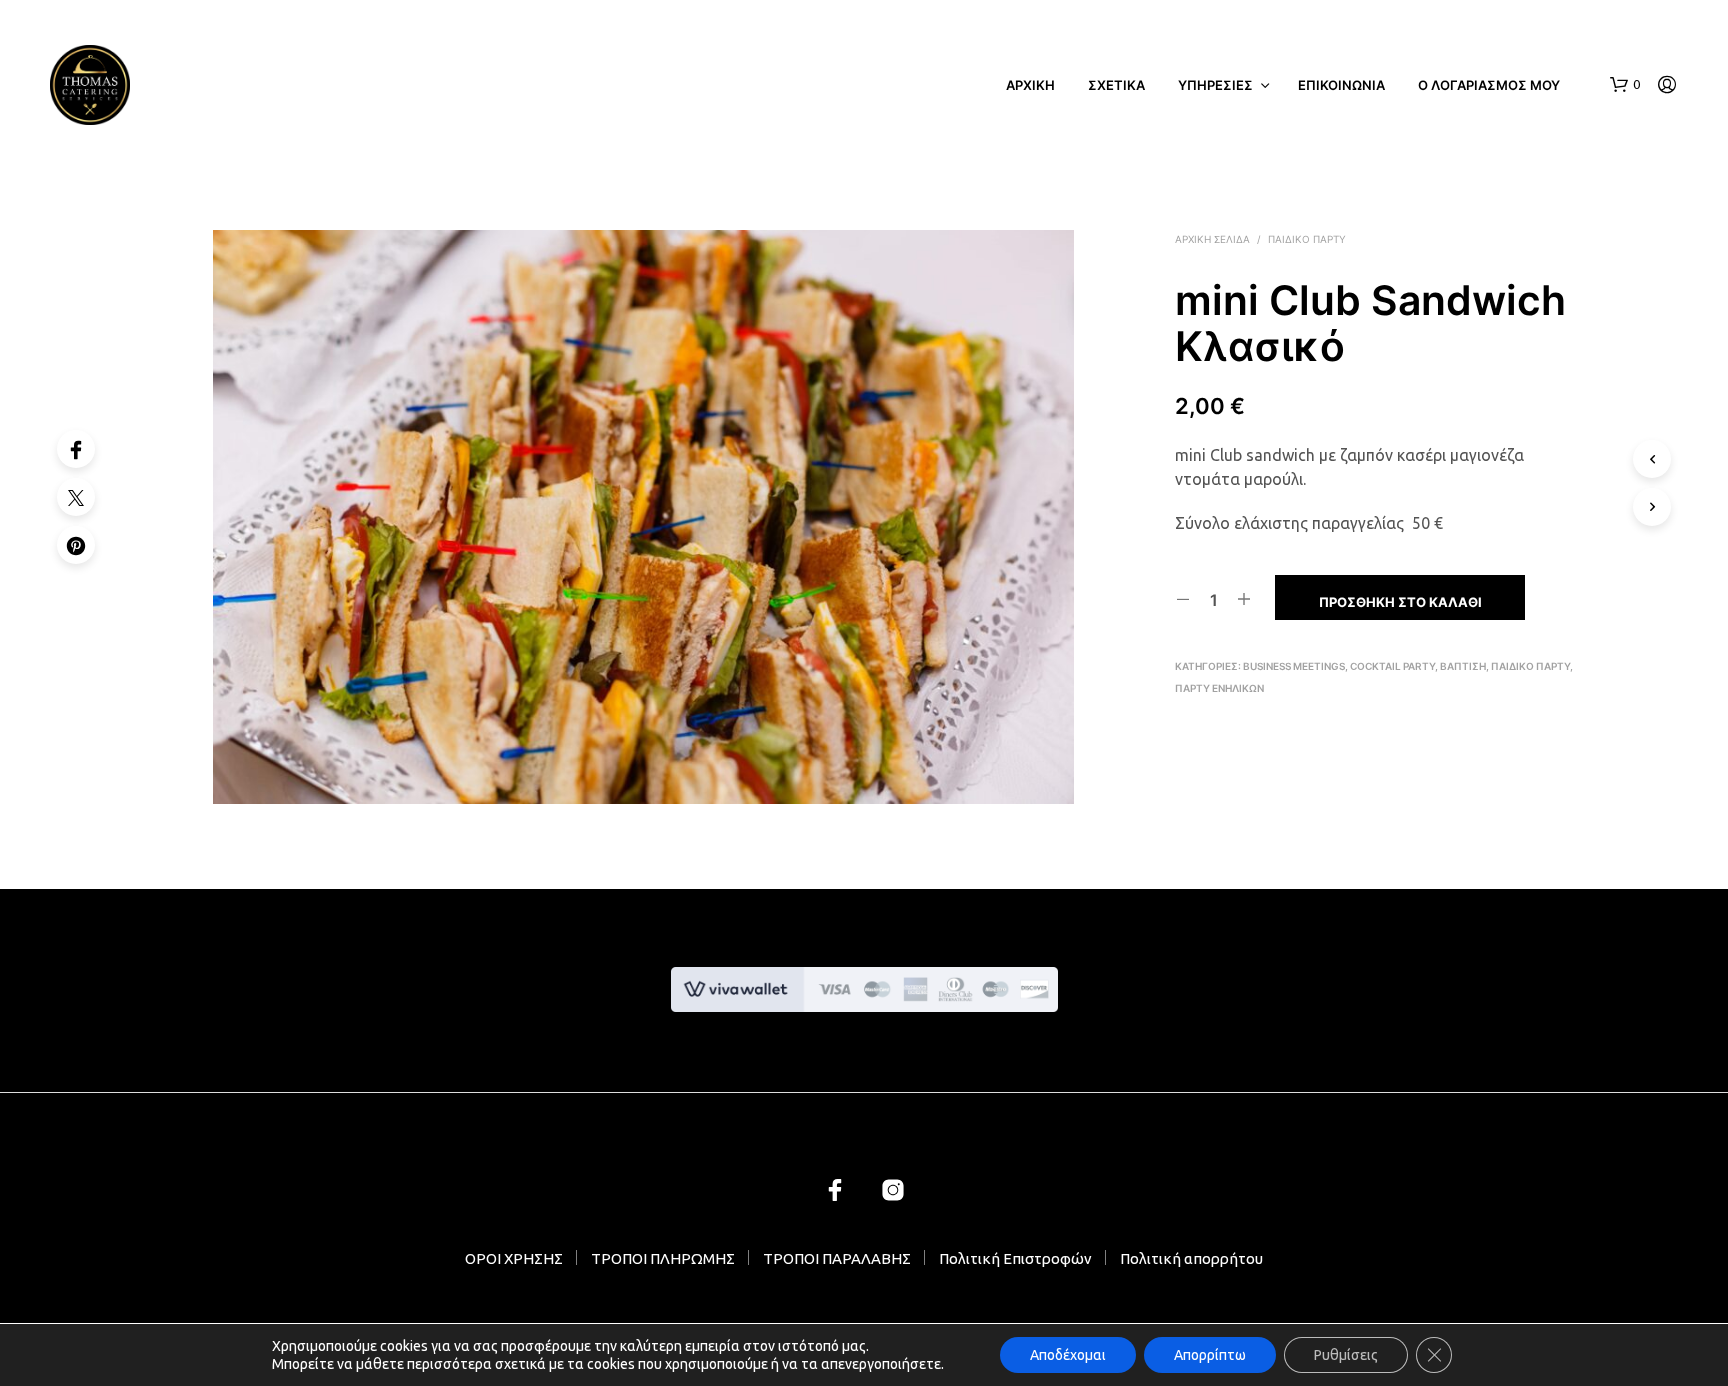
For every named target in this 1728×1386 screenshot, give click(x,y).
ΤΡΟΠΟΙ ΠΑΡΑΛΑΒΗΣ (837, 1258)
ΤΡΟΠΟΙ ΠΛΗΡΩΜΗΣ (663, 1258)
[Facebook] (76, 449)
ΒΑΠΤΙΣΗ (1463, 666)
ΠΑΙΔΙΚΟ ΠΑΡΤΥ (1307, 239)
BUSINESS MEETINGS (1294, 666)
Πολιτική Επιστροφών (1015, 1258)
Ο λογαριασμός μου (1489, 85)
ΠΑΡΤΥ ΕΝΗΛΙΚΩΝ (1219, 688)
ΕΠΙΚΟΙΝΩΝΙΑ (1341, 85)
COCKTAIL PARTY (1392, 666)
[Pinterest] (76, 545)
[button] (1625, 85)
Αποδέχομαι (1068, 1355)
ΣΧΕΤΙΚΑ (1116, 85)
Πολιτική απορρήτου (1191, 1258)
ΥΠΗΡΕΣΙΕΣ (1215, 85)
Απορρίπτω (1210, 1355)
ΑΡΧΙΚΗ (1030, 85)
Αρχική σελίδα (1212, 239)
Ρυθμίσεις (1346, 1355)
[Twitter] (76, 497)
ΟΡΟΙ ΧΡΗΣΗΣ (514, 1258)
